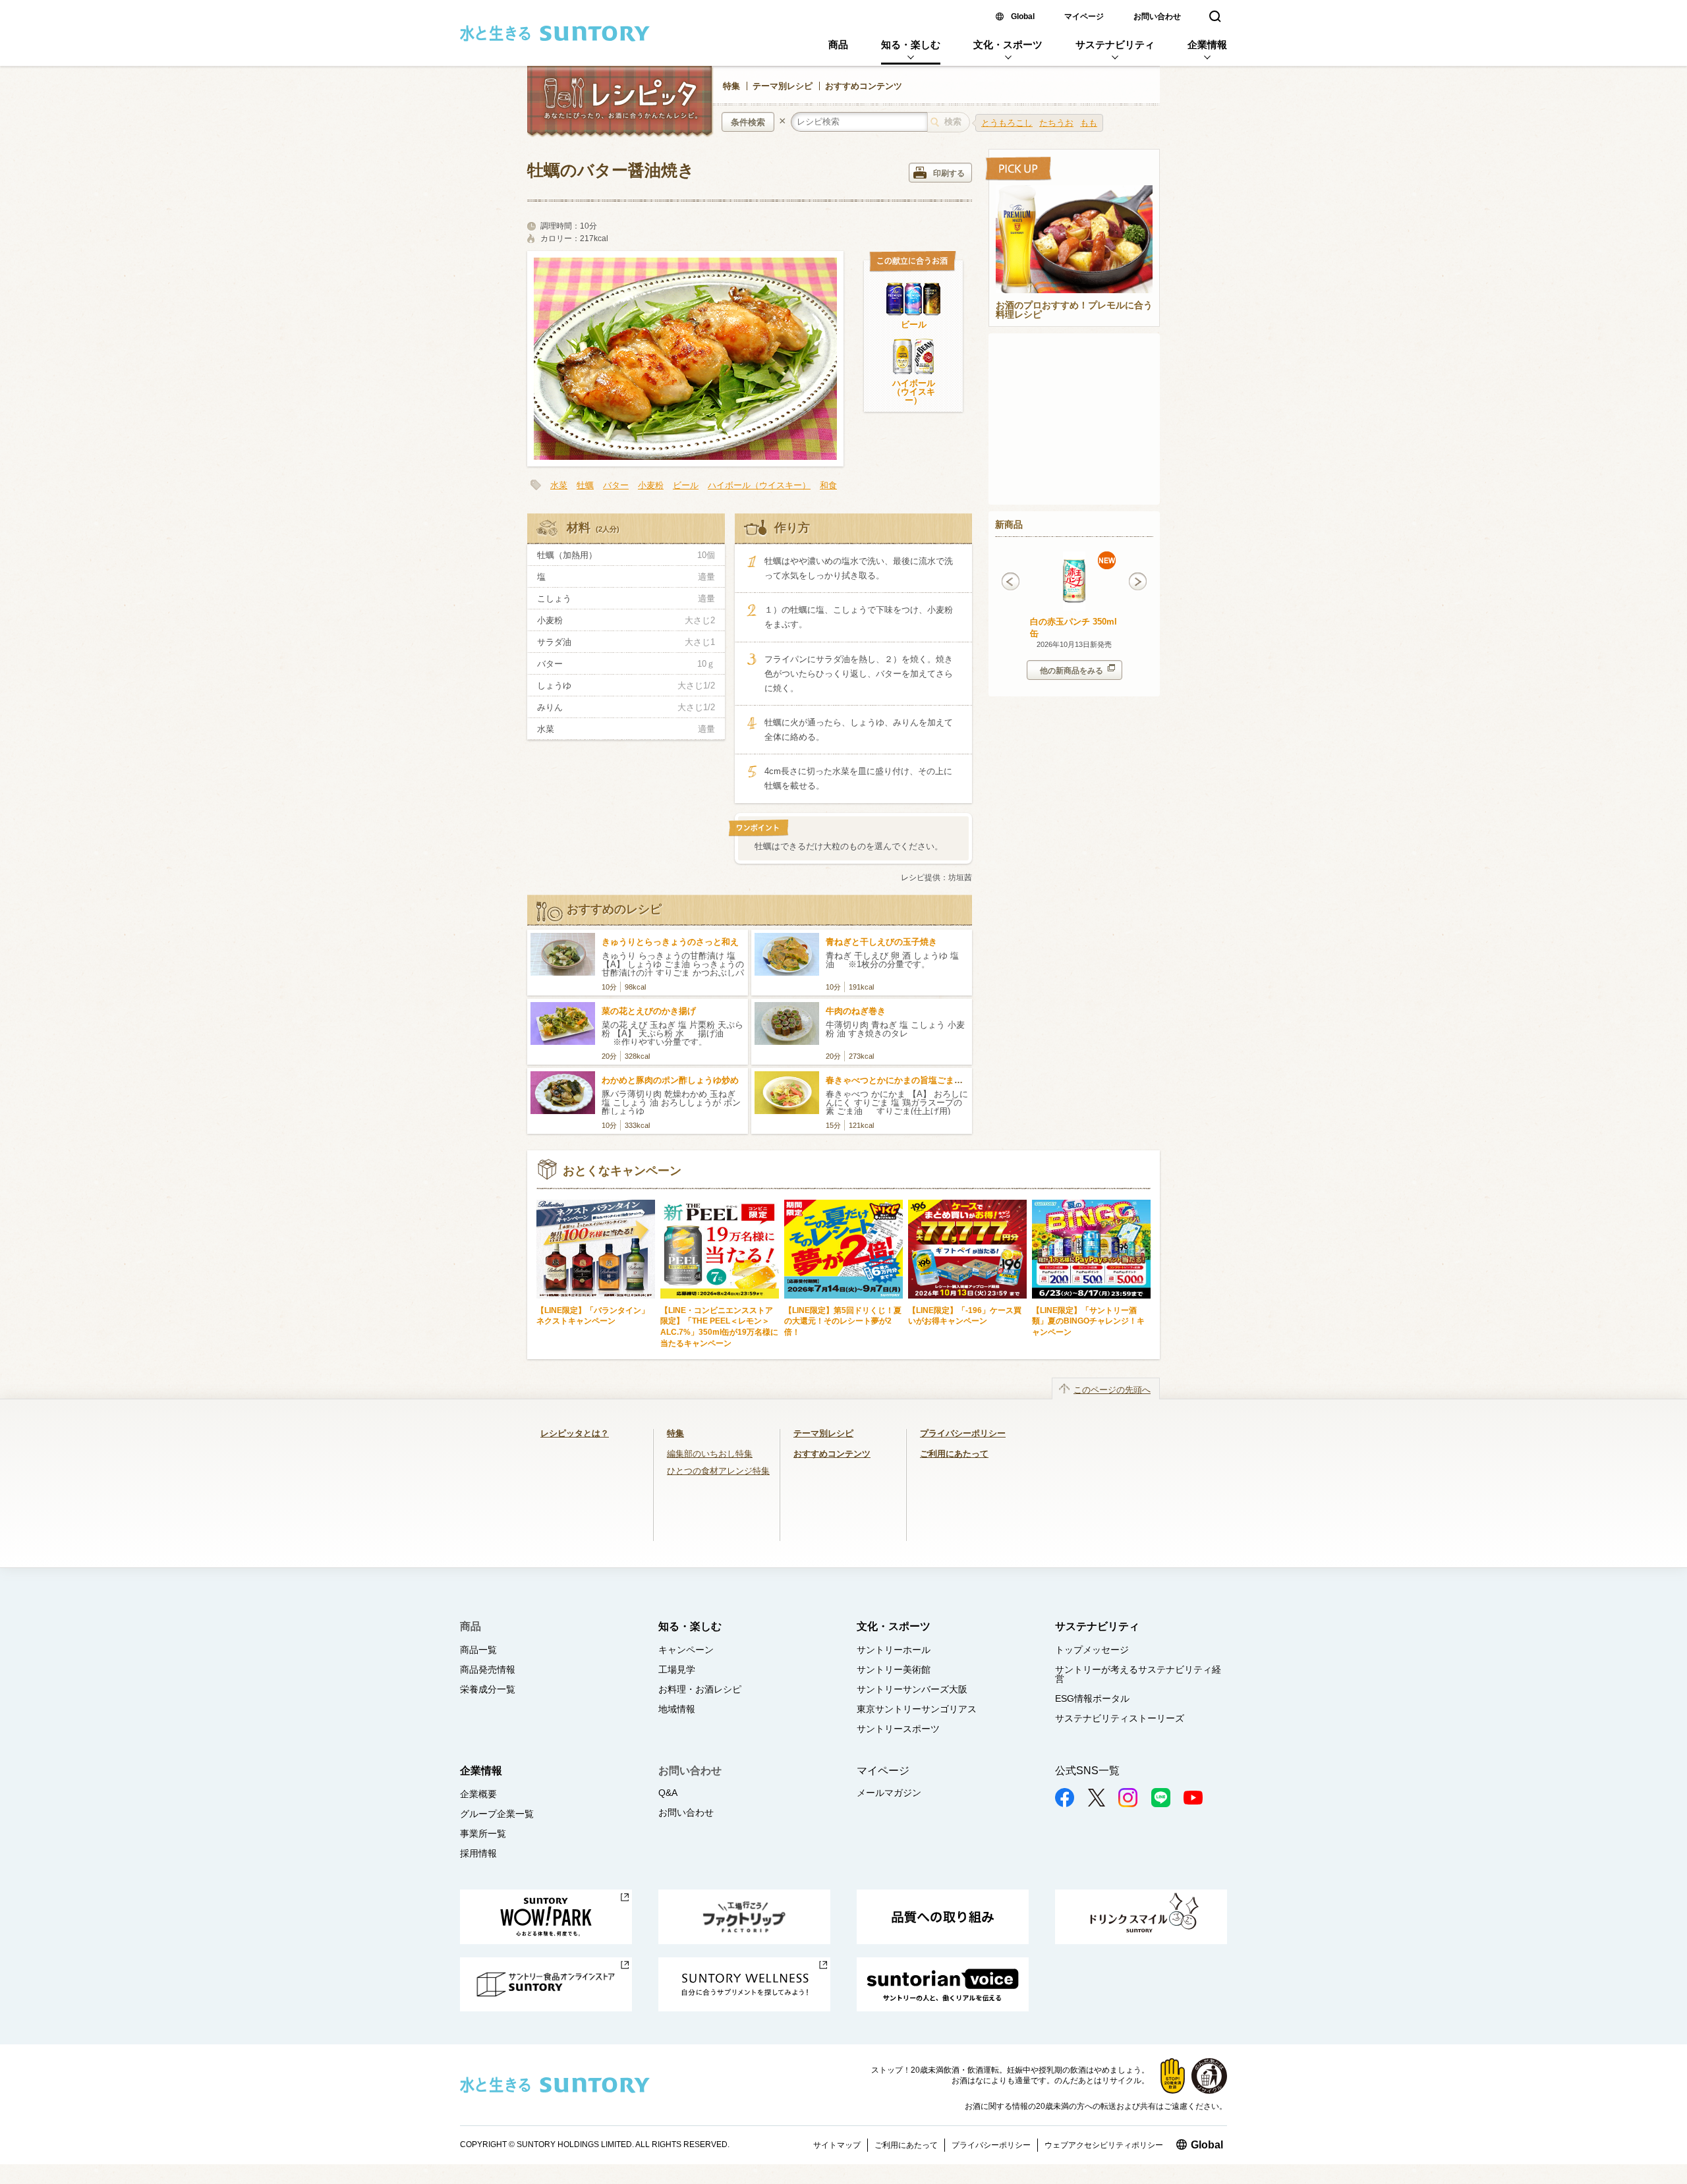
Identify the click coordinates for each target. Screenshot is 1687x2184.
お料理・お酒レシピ (700, 1689)
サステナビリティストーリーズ (1120, 1718)
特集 (731, 86)
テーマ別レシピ (783, 86)
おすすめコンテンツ (864, 86)
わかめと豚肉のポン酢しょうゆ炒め (670, 1080)
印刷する (949, 173)
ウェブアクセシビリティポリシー (1104, 2145)
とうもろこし (1007, 123)
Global (1023, 16)
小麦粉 (651, 485)
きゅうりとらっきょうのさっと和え (670, 942)
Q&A (668, 1793)
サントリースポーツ (898, 1729)
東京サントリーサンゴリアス (917, 1709)
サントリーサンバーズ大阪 (912, 1689)
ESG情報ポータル (1092, 1698)
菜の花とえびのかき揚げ (649, 1011)
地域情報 (677, 1709)
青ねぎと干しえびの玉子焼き (881, 942)
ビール (914, 324)
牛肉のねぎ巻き (856, 1011)
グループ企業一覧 (497, 1814)
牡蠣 (585, 485)
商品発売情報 (488, 1669)
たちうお (1056, 123)
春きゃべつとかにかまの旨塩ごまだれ (899, 1080)
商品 (838, 44)
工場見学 (677, 1669)
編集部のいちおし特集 (710, 1454)
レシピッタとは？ (575, 1433)
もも (1089, 123)
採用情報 (478, 1853)
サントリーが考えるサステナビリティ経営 (1138, 1674)
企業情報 (1207, 44)
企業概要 (478, 1794)
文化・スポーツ (1008, 44)
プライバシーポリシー (963, 1433)
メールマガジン (889, 1793)
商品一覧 (478, 1650)
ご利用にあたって (954, 1454)
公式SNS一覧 (1087, 1771)
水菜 (559, 485)
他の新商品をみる (1072, 671)
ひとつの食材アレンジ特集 (718, 1471)
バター (616, 485)
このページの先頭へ (1112, 1390)
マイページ (1084, 16)
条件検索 (748, 122)
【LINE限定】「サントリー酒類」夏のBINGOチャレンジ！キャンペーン (1088, 1321)
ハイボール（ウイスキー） (914, 392)
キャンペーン (686, 1650)
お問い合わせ (1157, 16)
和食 (828, 485)
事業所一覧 (483, 1834)
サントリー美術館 (894, 1669)
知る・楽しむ (911, 44)
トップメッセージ (1092, 1650)
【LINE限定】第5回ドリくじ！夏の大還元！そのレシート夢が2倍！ (843, 1321)
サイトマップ (837, 2145)
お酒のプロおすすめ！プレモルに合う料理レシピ (1074, 310)
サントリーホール (894, 1650)
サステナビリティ (1115, 44)
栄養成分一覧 (488, 1689)
